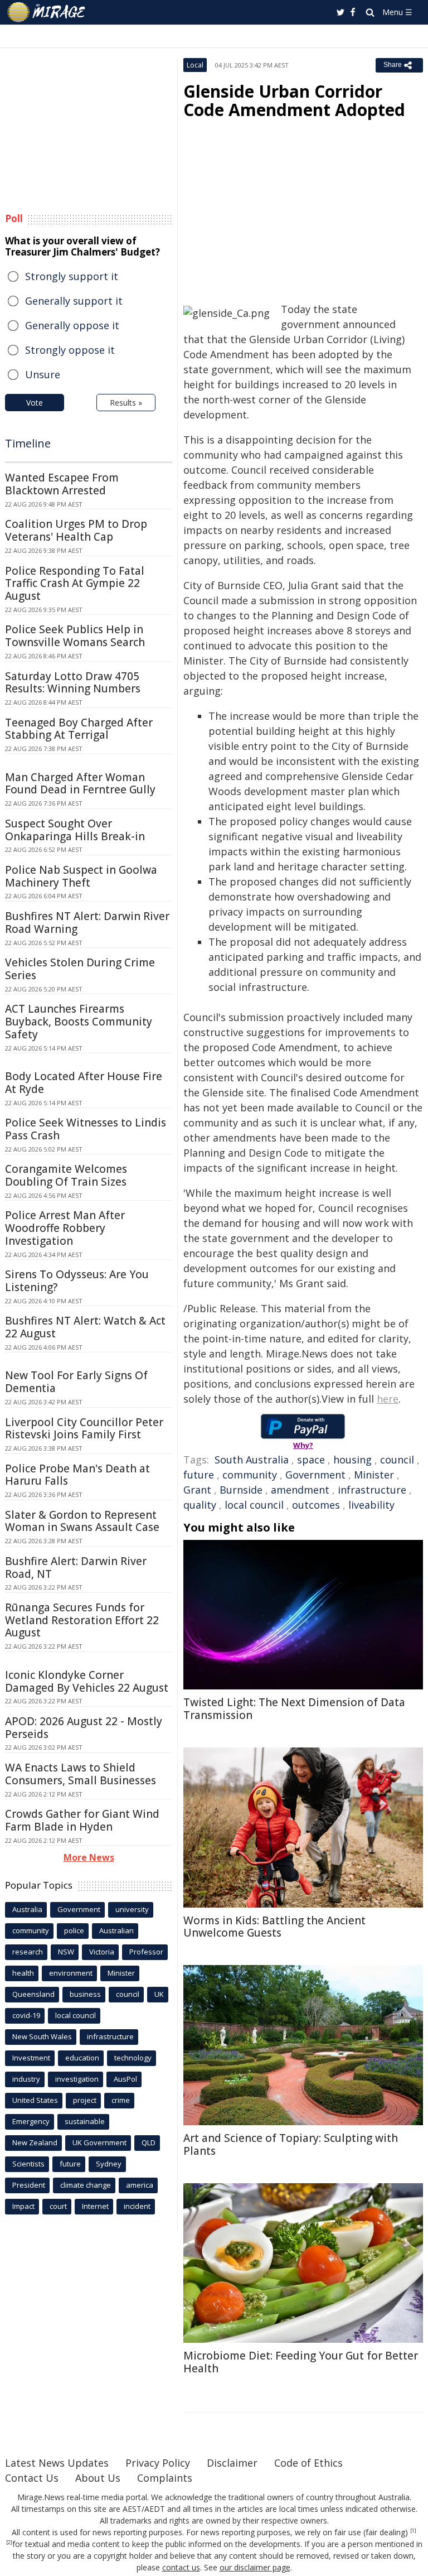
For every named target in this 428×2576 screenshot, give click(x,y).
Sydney (109, 2164)
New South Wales (42, 2036)
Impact (23, 2206)
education (82, 2058)
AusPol (125, 2079)
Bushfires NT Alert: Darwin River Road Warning (87, 923)
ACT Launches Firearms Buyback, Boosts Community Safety (79, 1022)
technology (133, 2058)
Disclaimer (232, 2463)
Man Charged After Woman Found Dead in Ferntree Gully (80, 784)
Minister (374, 1475)
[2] (9, 2543)
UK (159, 1994)
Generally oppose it (72, 325)
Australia (27, 1909)
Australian (116, 1930)
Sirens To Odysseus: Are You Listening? (77, 1281)
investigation (77, 2079)
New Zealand (35, 2142)
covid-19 (26, 2015)
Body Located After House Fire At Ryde (84, 1083)
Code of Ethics (308, 2463)
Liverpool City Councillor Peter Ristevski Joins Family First (84, 1429)
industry (26, 2079)
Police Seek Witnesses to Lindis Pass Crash (86, 1129)
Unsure (43, 374)
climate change (86, 2185)
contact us (181, 2567)
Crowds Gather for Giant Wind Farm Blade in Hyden (82, 1820)
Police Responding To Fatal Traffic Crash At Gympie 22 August (75, 584)
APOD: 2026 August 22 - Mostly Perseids (84, 1728)
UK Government (99, 2142)
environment (71, 1973)
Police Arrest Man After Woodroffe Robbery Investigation (65, 1228)
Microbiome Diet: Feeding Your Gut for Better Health (301, 2362)
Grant (197, 1490)
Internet (95, 2206)
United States (35, 2100)
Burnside (241, 1490)
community (250, 1475)
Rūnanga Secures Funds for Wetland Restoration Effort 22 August (82, 1620)
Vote (35, 403)
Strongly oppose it (70, 350)
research (28, 1952)
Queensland (33, 1994)
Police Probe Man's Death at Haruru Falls (77, 1475)
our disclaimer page (255, 2567)
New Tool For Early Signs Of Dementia (76, 1382)
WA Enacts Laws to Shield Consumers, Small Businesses (81, 1774)
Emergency (31, 2121)
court (58, 2206)
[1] (413, 2531)
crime (121, 2100)
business (85, 1994)
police (74, 1930)
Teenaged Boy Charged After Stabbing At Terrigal (79, 729)
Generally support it (74, 301)
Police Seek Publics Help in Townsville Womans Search (75, 636)
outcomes (316, 1505)
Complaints (165, 2478)
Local (195, 65)
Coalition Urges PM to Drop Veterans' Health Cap (76, 530)
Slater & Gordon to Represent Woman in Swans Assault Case (82, 1521)
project (85, 2100)
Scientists (28, 2164)
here (388, 1399)
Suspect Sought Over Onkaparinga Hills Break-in (75, 830)
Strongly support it (72, 276)
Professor (146, 1952)
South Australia (252, 1460)
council (397, 1460)
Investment (31, 2058)
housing (352, 1460)
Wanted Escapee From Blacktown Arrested (62, 484)
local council (254, 1505)
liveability (371, 1505)
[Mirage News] (47, 12)
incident (137, 2206)
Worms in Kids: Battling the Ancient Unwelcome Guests (274, 1927)
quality (200, 1505)
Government (315, 1475)
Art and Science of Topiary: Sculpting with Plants (291, 2144)
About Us (98, 2478)
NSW (66, 1952)
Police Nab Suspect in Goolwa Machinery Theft (81, 876)
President (29, 2185)
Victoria (102, 1952)
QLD (149, 2142)
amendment (300, 1490)
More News (89, 1857)
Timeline (28, 443)
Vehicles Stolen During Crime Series (80, 969)
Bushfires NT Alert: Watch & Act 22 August (85, 1327)
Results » (126, 403)
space (311, 1460)
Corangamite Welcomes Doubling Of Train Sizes (66, 1175)
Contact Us (32, 2478)
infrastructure (372, 1490)
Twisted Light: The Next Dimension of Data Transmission (294, 1709)
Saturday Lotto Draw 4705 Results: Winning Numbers (73, 683)
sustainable (85, 2121)
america (140, 2185)
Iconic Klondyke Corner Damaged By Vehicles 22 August (87, 1681)
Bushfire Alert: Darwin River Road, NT (76, 1568)
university (132, 1909)
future (199, 1475)
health (23, 1973)
